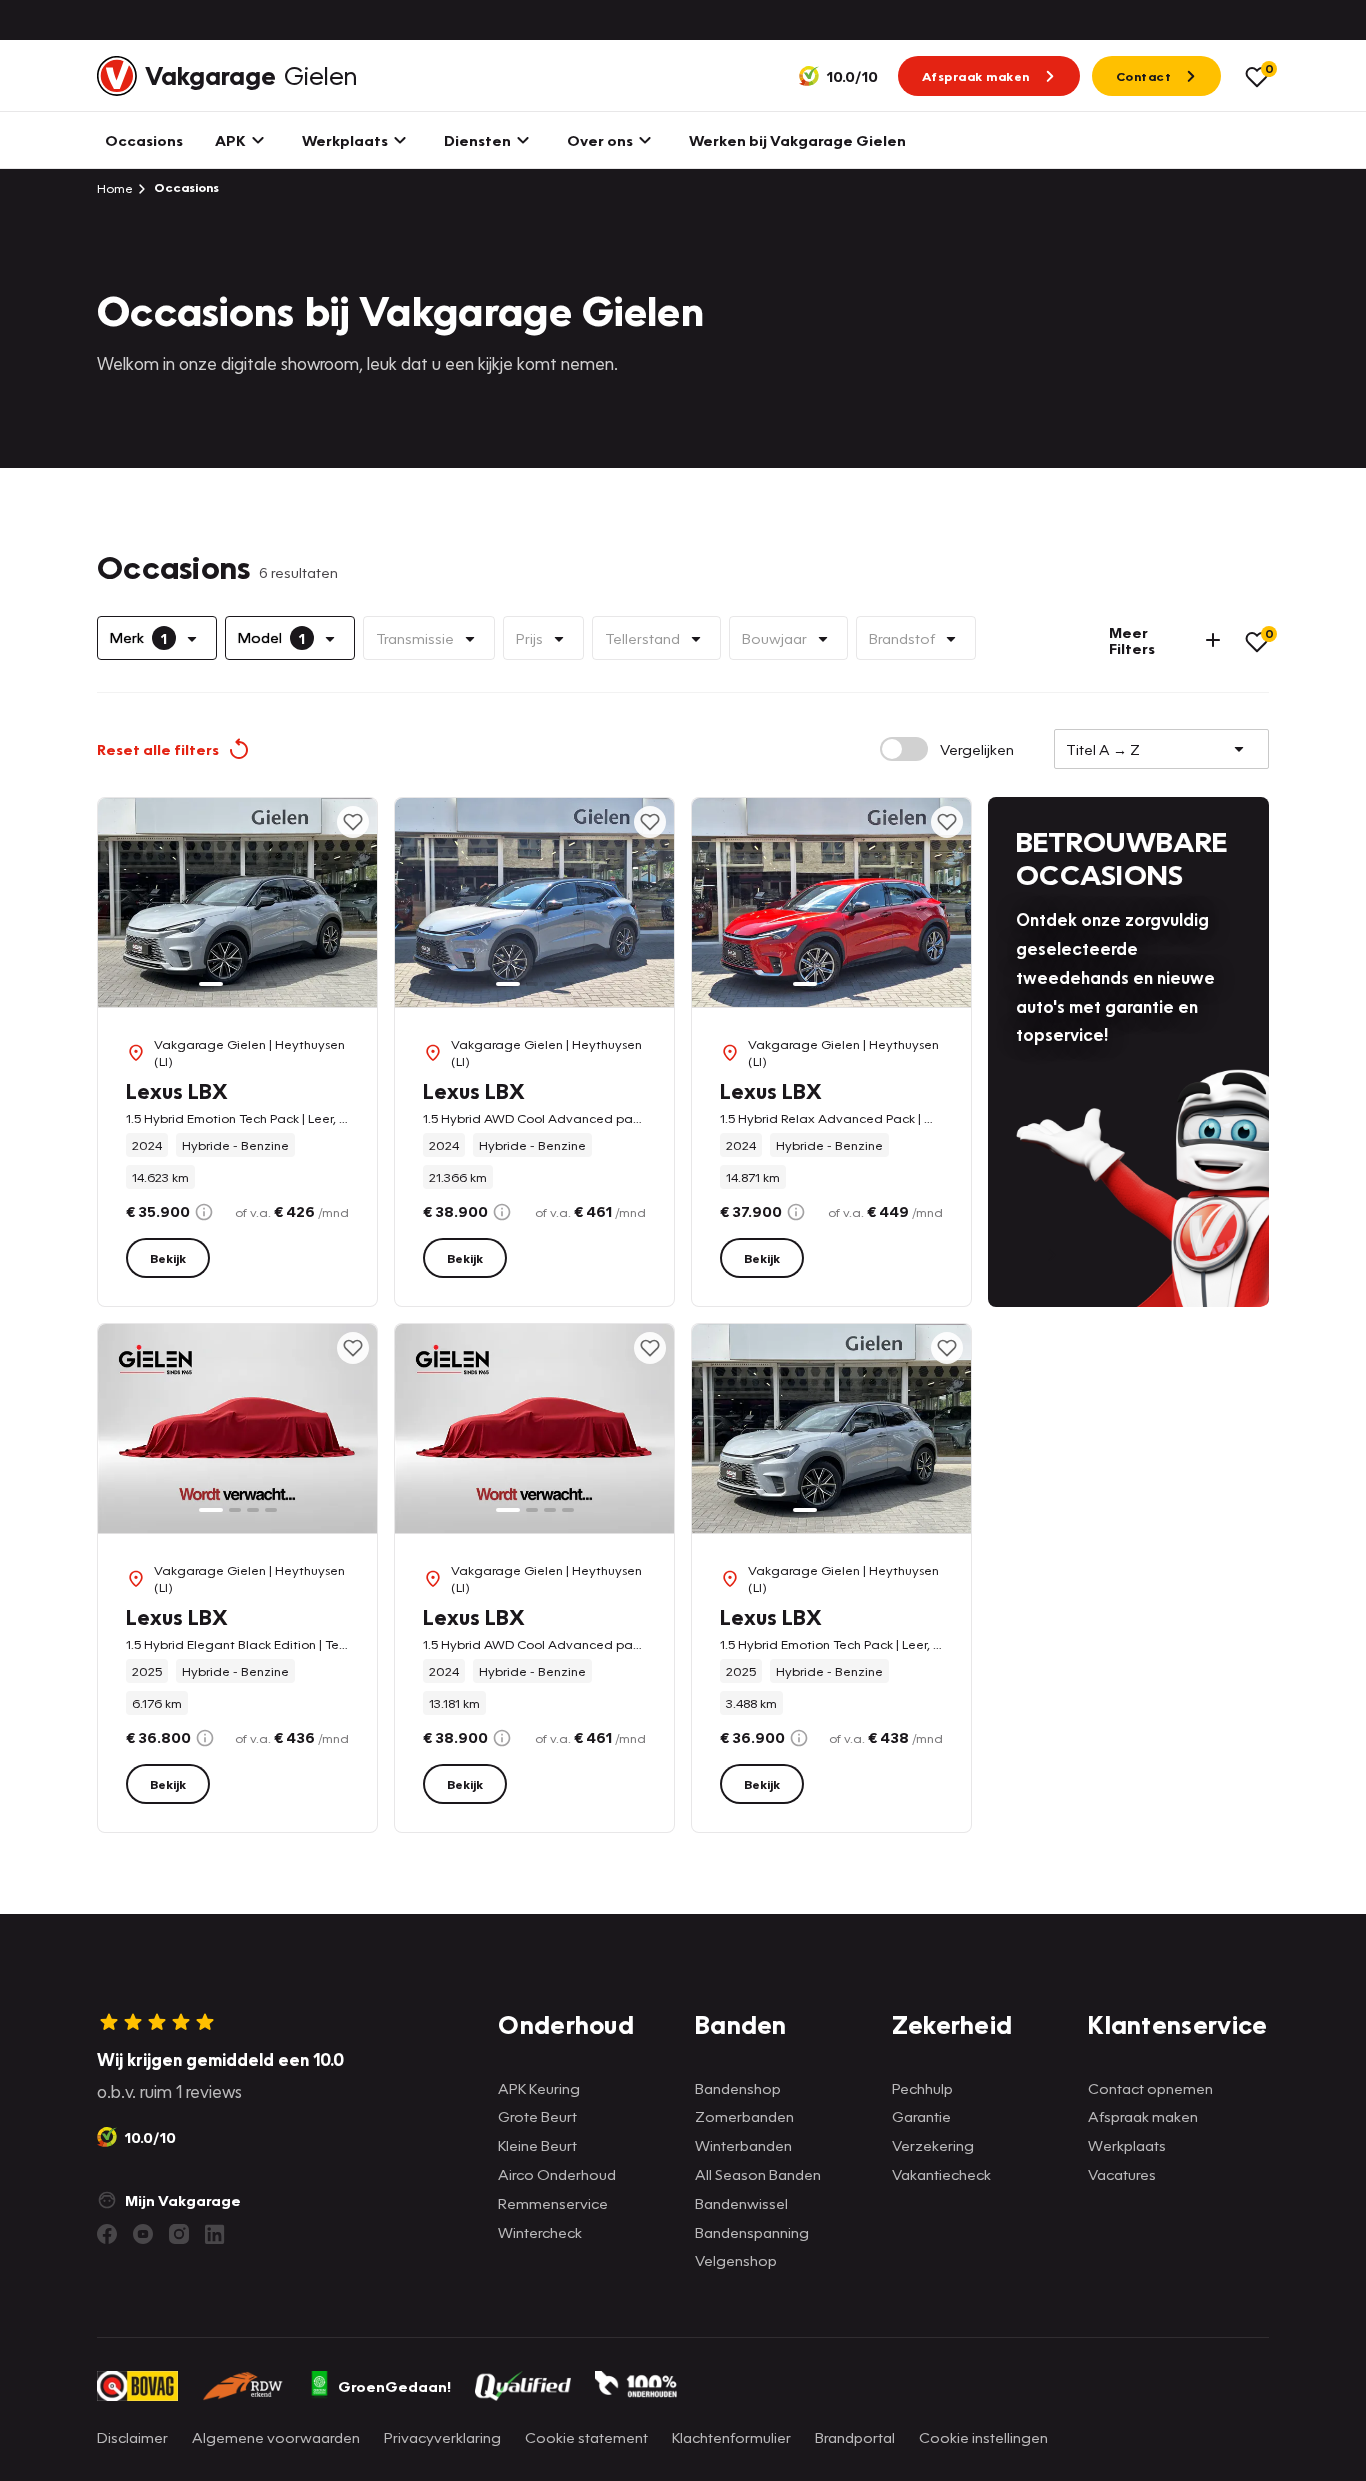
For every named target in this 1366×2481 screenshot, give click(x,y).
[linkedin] (215, 2234)
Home (115, 188)
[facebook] (107, 2234)
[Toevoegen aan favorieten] (353, 822)
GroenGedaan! (394, 2386)
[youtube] (143, 2234)
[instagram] (179, 2234)
